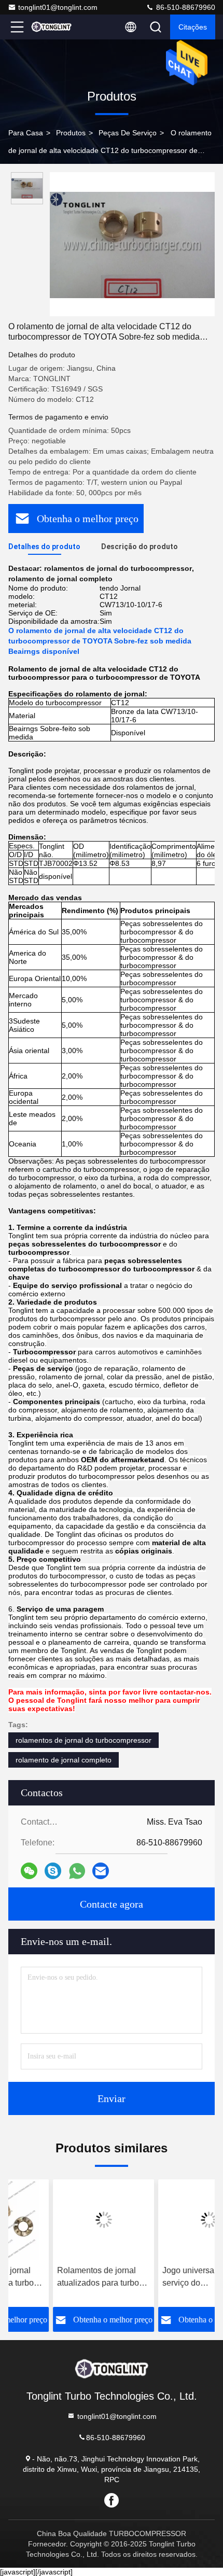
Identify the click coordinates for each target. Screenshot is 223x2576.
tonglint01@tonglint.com (58, 7)
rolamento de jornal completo (64, 1760)
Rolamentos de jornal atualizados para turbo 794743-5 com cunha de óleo (57, 2278)
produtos (71, 133)
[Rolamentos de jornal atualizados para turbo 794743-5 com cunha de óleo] (59, 2220)
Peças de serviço (128, 133)
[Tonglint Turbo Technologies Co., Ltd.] (51, 27)
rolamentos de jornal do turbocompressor (83, 1740)
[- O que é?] (77, 1871)
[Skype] (53, 1871)
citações (193, 27)
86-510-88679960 (185, 7)
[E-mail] (101, 1871)
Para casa (26, 133)
